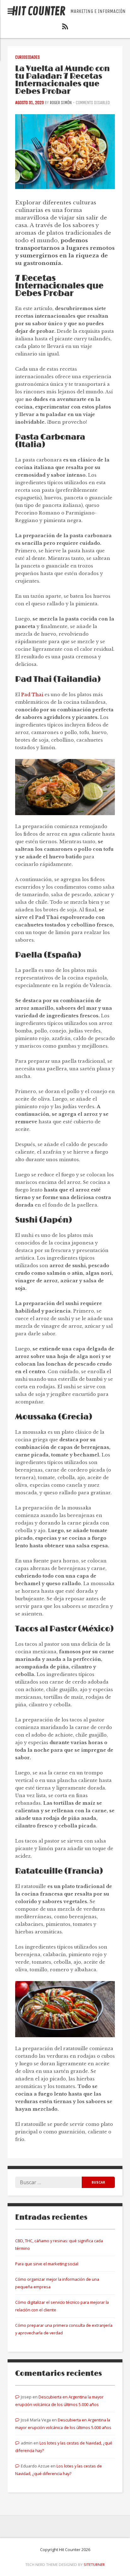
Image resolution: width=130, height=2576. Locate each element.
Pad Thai (32, 695)
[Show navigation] (11, 11)
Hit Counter (39, 12)
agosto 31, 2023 (30, 103)
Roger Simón (61, 103)
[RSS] (65, 28)
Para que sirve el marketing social (47, 2264)
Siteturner (94, 2564)
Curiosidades (27, 57)
